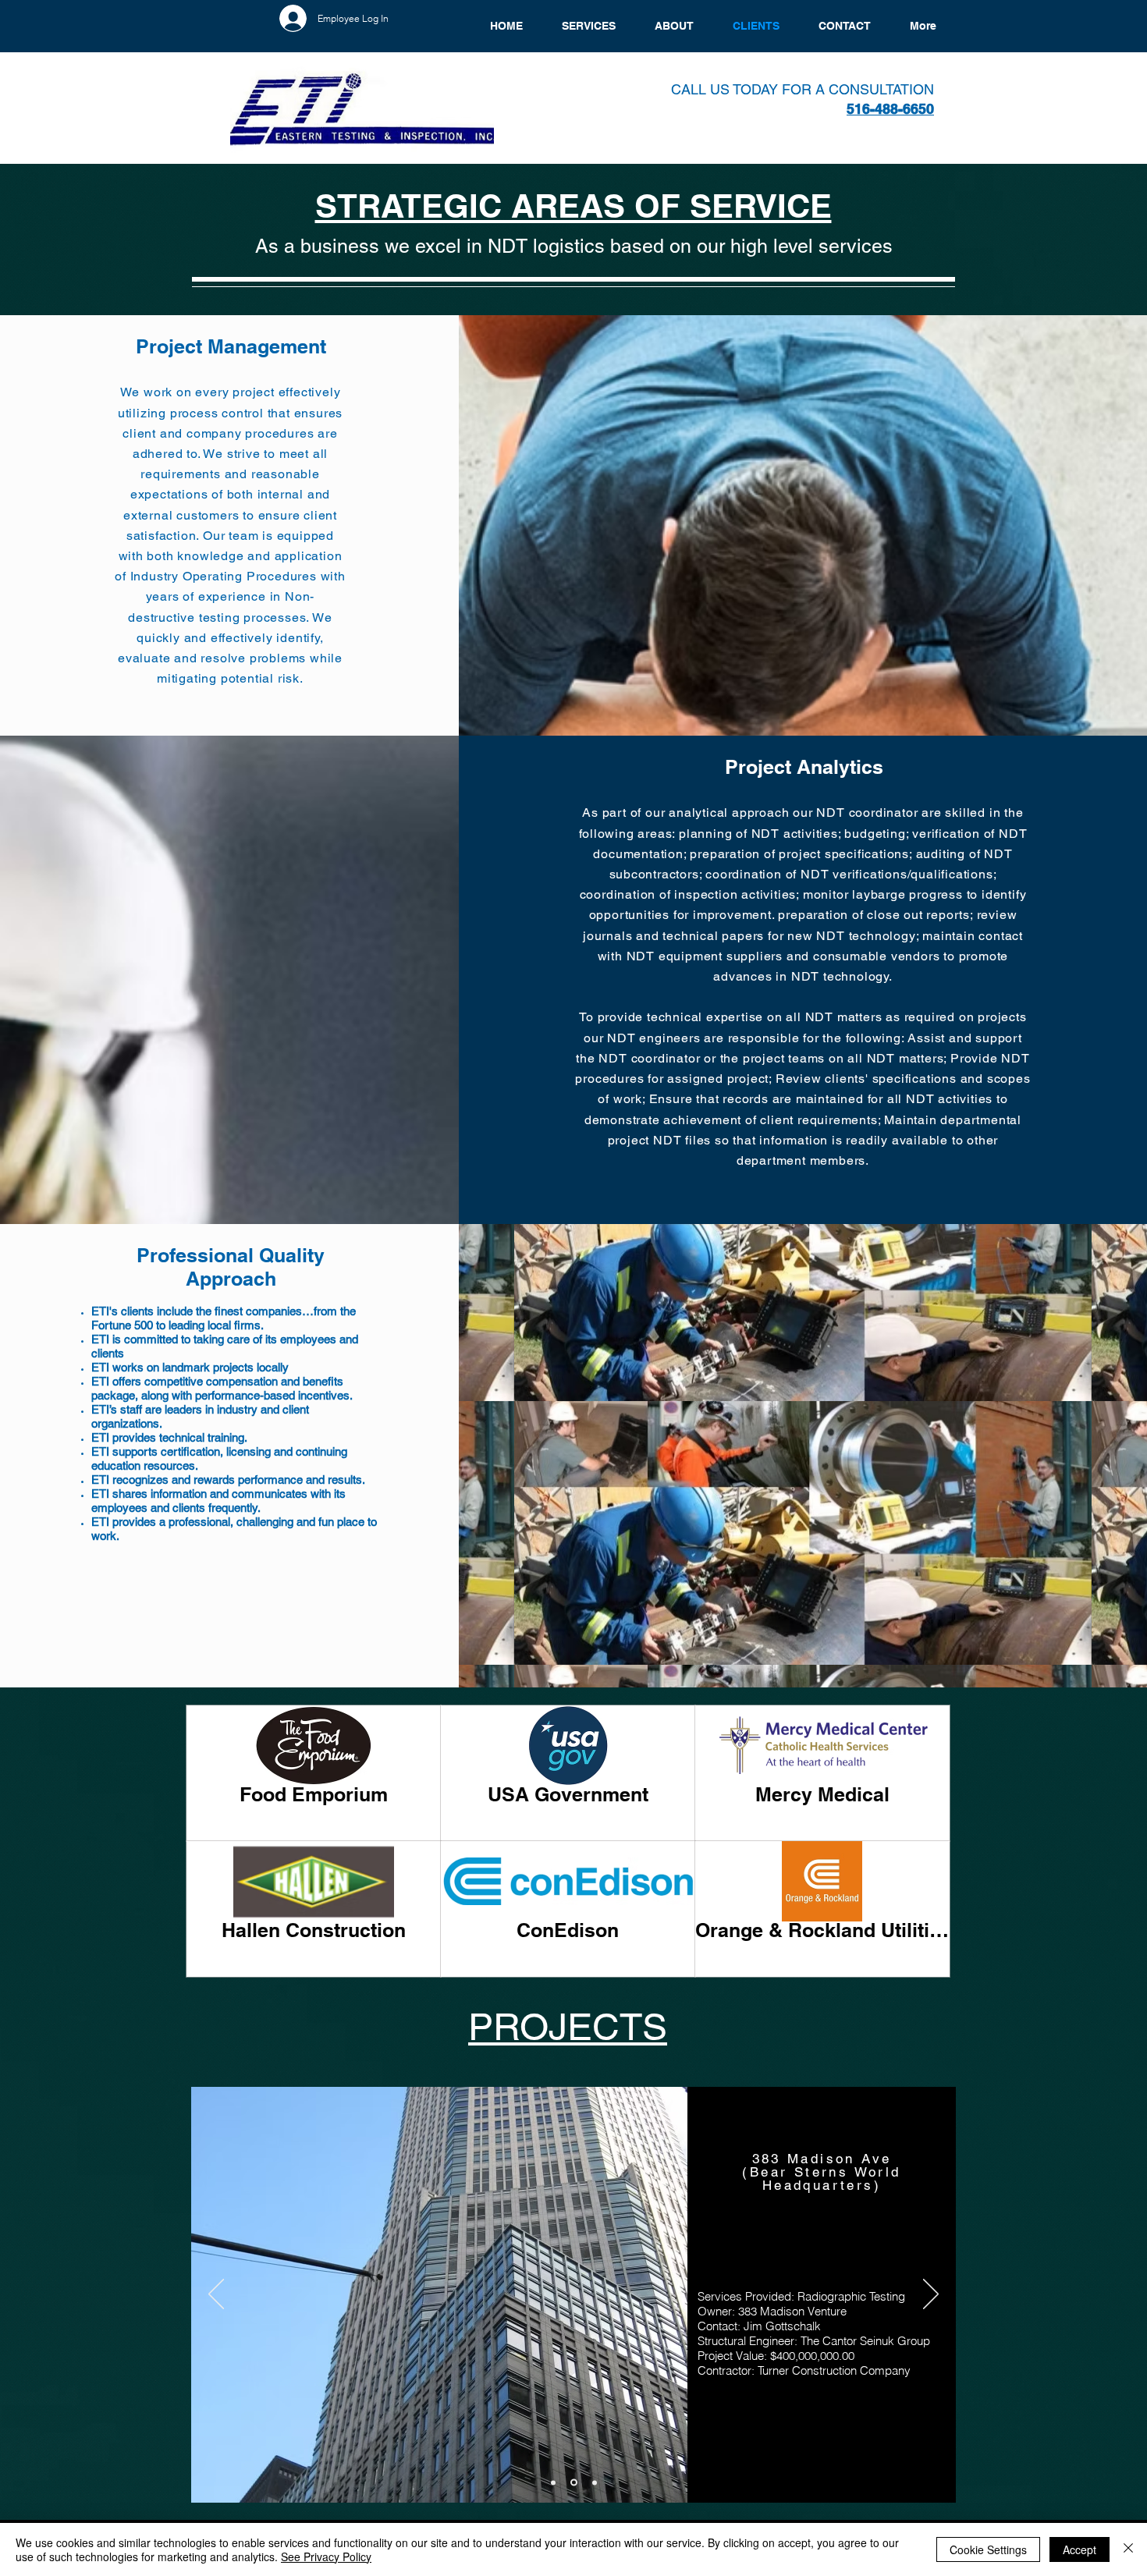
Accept (1080, 2549)
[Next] (931, 2295)
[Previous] (216, 2295)
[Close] (1128, 2549)
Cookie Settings (988, 2549)
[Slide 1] (553, 2482)
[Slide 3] (595, 2482)
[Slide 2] (574, 2483)
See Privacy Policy (326, 2556)
